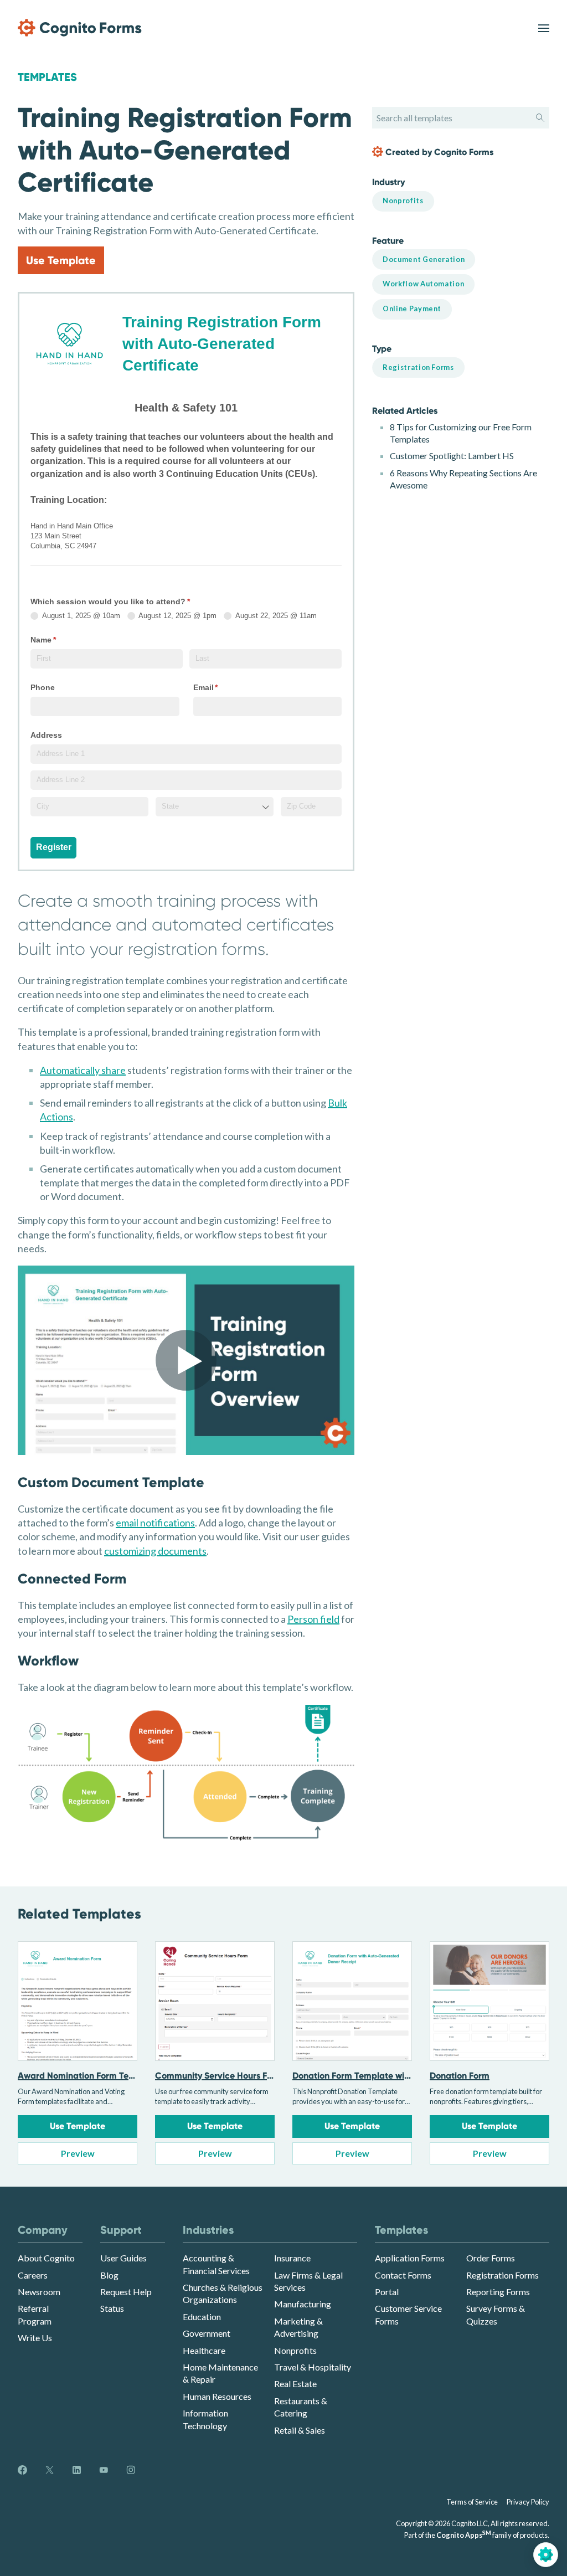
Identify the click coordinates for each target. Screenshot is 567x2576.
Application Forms (410, 2258)
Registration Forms (502, 2275)
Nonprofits (295, 2350)
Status (112, 2308)
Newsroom (39, 2292)
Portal (387, 2292)
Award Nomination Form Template (88, 2076)
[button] (186, 1360)
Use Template (61, 260)
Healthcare (204, 2350)
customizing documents (155, 1551)
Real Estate (295, 2384)
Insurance (292, 2258)
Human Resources (217, 2396)
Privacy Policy (528, 2502)
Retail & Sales (300, 2430)
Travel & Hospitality (313, 2367)
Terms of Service (472, 2502)
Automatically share (83, 1070)
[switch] (544, 28)
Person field (313, 1619)
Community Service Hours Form (219, 2076)
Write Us (35, 2338)
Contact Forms (403, 2275)
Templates (47, 77)
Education (202, 2317)
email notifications (155, 1523)
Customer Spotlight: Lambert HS (452, 456)
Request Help (126, 2292)
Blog (109, 2275)
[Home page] (80, 28)
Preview (78, 2153)
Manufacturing (303, 2304)
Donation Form (460, 2076)
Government (207, 2333)
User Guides (123, 2258)
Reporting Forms (498, 2292)
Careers (33, 2275)
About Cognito (46, 2258)
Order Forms (491, 2258)
